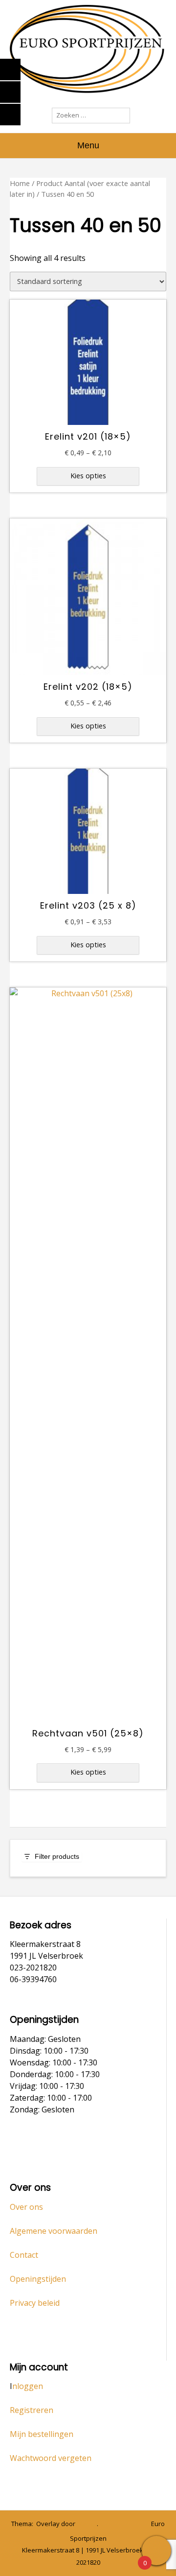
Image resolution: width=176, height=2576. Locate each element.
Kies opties (88, 476)
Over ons (26, 2207)
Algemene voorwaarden (54, 2231)
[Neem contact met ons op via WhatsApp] (119, 2524)
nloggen (28, 2386)
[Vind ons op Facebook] (132, 2524)
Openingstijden (38, 2279)
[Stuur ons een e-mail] (105, 2524)
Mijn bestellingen (42, 2434)
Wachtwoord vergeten (51, 2458)
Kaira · (88, 2524)
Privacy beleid (35, 2303)
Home (20, 183)
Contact (24, 2255)
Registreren (32, 2410)
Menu (88, 145)
